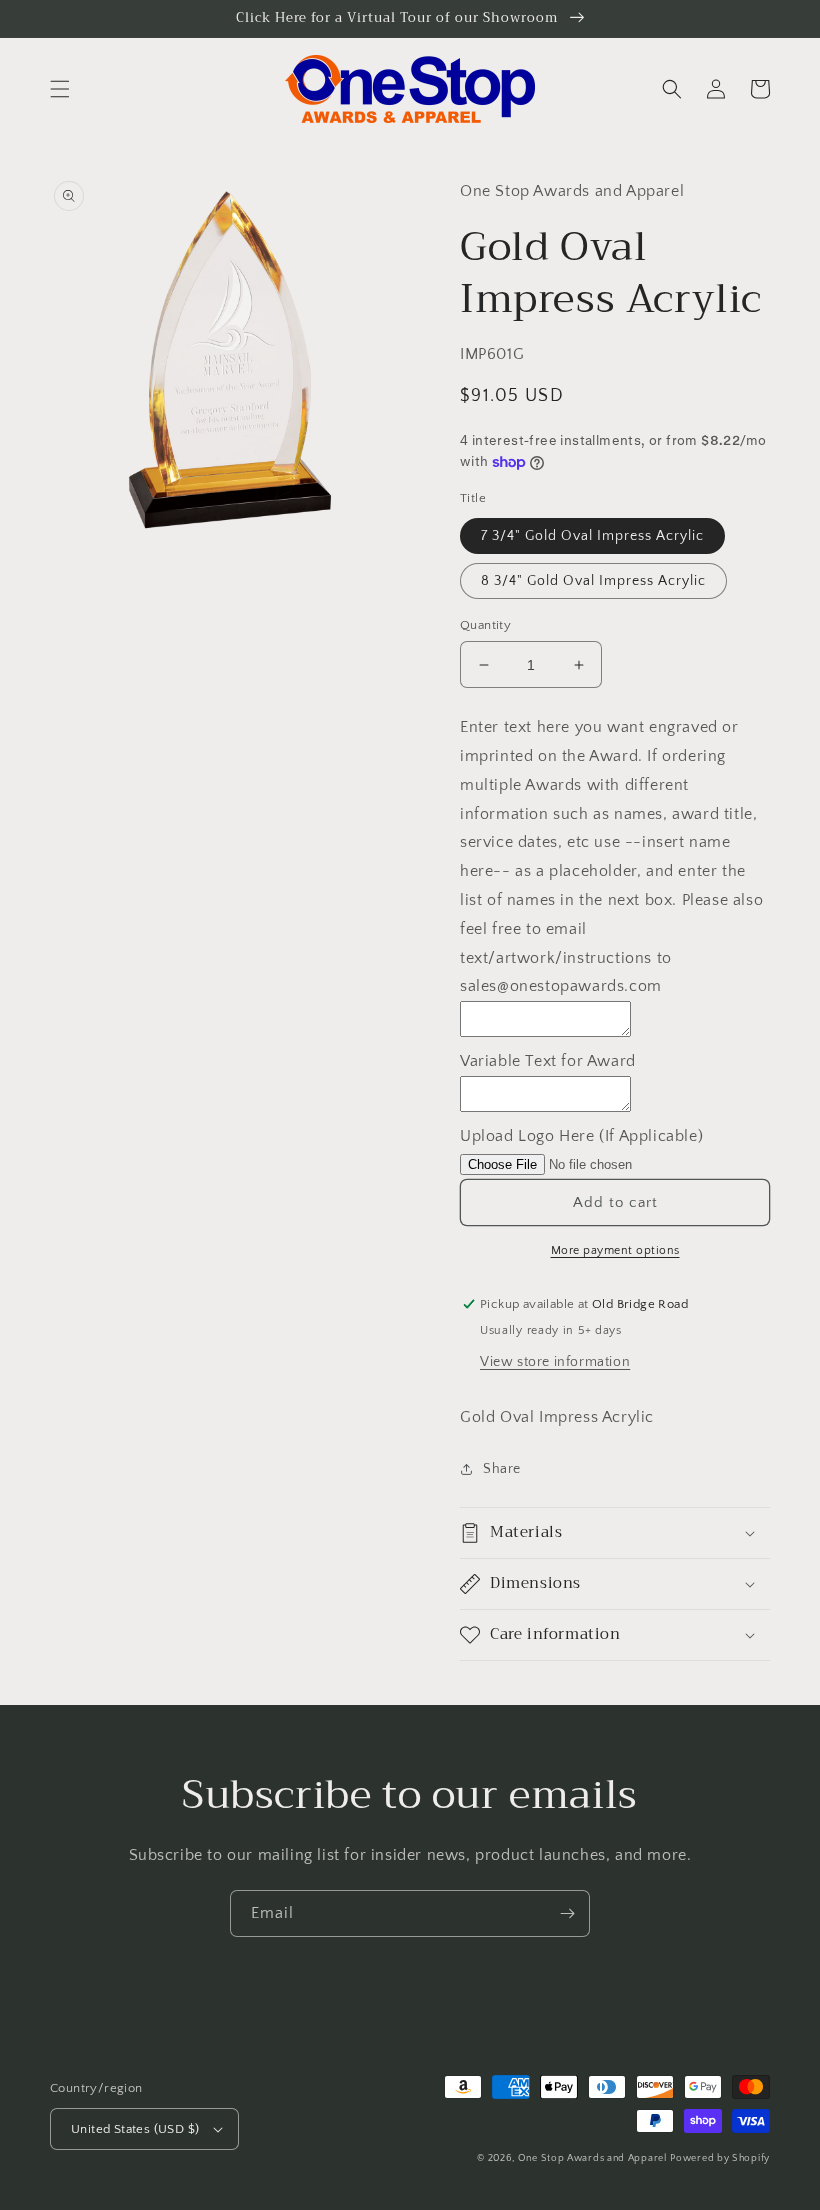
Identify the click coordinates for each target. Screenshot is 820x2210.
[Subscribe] (567, 1913)
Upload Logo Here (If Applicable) (581, 1136)
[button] (60, 89)
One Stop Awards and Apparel (592, 2158)
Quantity (485, 625)
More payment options (615, 1250)
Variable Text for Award (548, 1061)
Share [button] (502, 1469)
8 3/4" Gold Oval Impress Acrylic (593, 581)
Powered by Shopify (720, 2158)
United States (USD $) (135, 2129)
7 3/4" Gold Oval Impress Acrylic (592, 536)
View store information (555, 1362)
